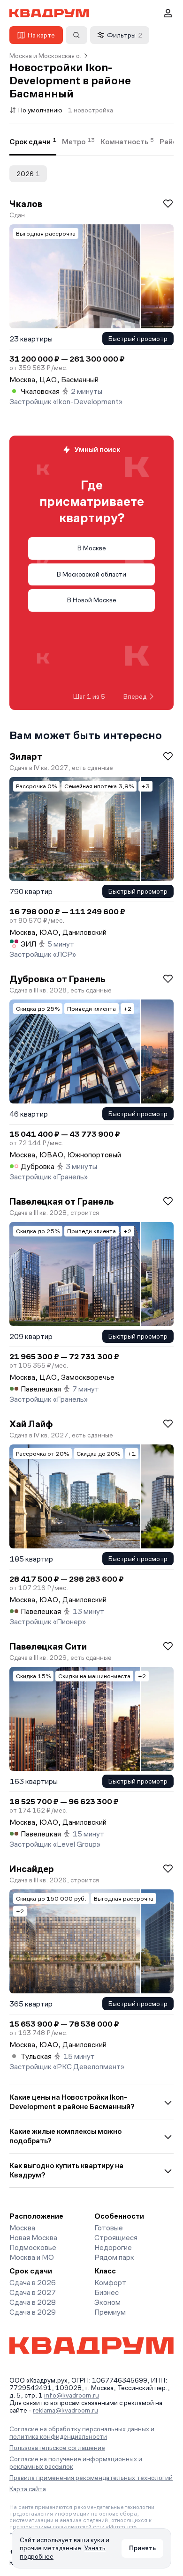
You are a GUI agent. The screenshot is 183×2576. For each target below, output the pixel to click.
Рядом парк (114, 2257)
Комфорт (110, 2283)
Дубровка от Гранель (57, 979)
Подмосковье (33, 2247)
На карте (41, 35)
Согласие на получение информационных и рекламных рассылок (76, 2463)
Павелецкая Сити (48, 1646)
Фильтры (125, 35)
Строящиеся (116, 2238)
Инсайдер (32, 1869)
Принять (142, 2548)
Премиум (110, 2312)
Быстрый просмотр (138, 339)
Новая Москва (33, 2238)
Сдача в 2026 (33, 2283)
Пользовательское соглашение (57, 2448)
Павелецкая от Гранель (61, 1201)
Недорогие (113, 2247)
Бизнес (107, 2292)
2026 (28, 174)
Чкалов (26, 204)
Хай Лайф (31, 1424)
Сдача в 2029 (33, 2312)
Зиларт (26, 756)
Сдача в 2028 (33, 2302)
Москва (22, 2228)
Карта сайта (28, 2489)
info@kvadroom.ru (72, 2395)
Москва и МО (32, 2257)
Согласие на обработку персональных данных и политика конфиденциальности (82, 2433)
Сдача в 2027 (33, 2292)
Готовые (109, 2228)
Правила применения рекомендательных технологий (91, 2478)
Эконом (107, 2302)
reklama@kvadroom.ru (65, 2410)
